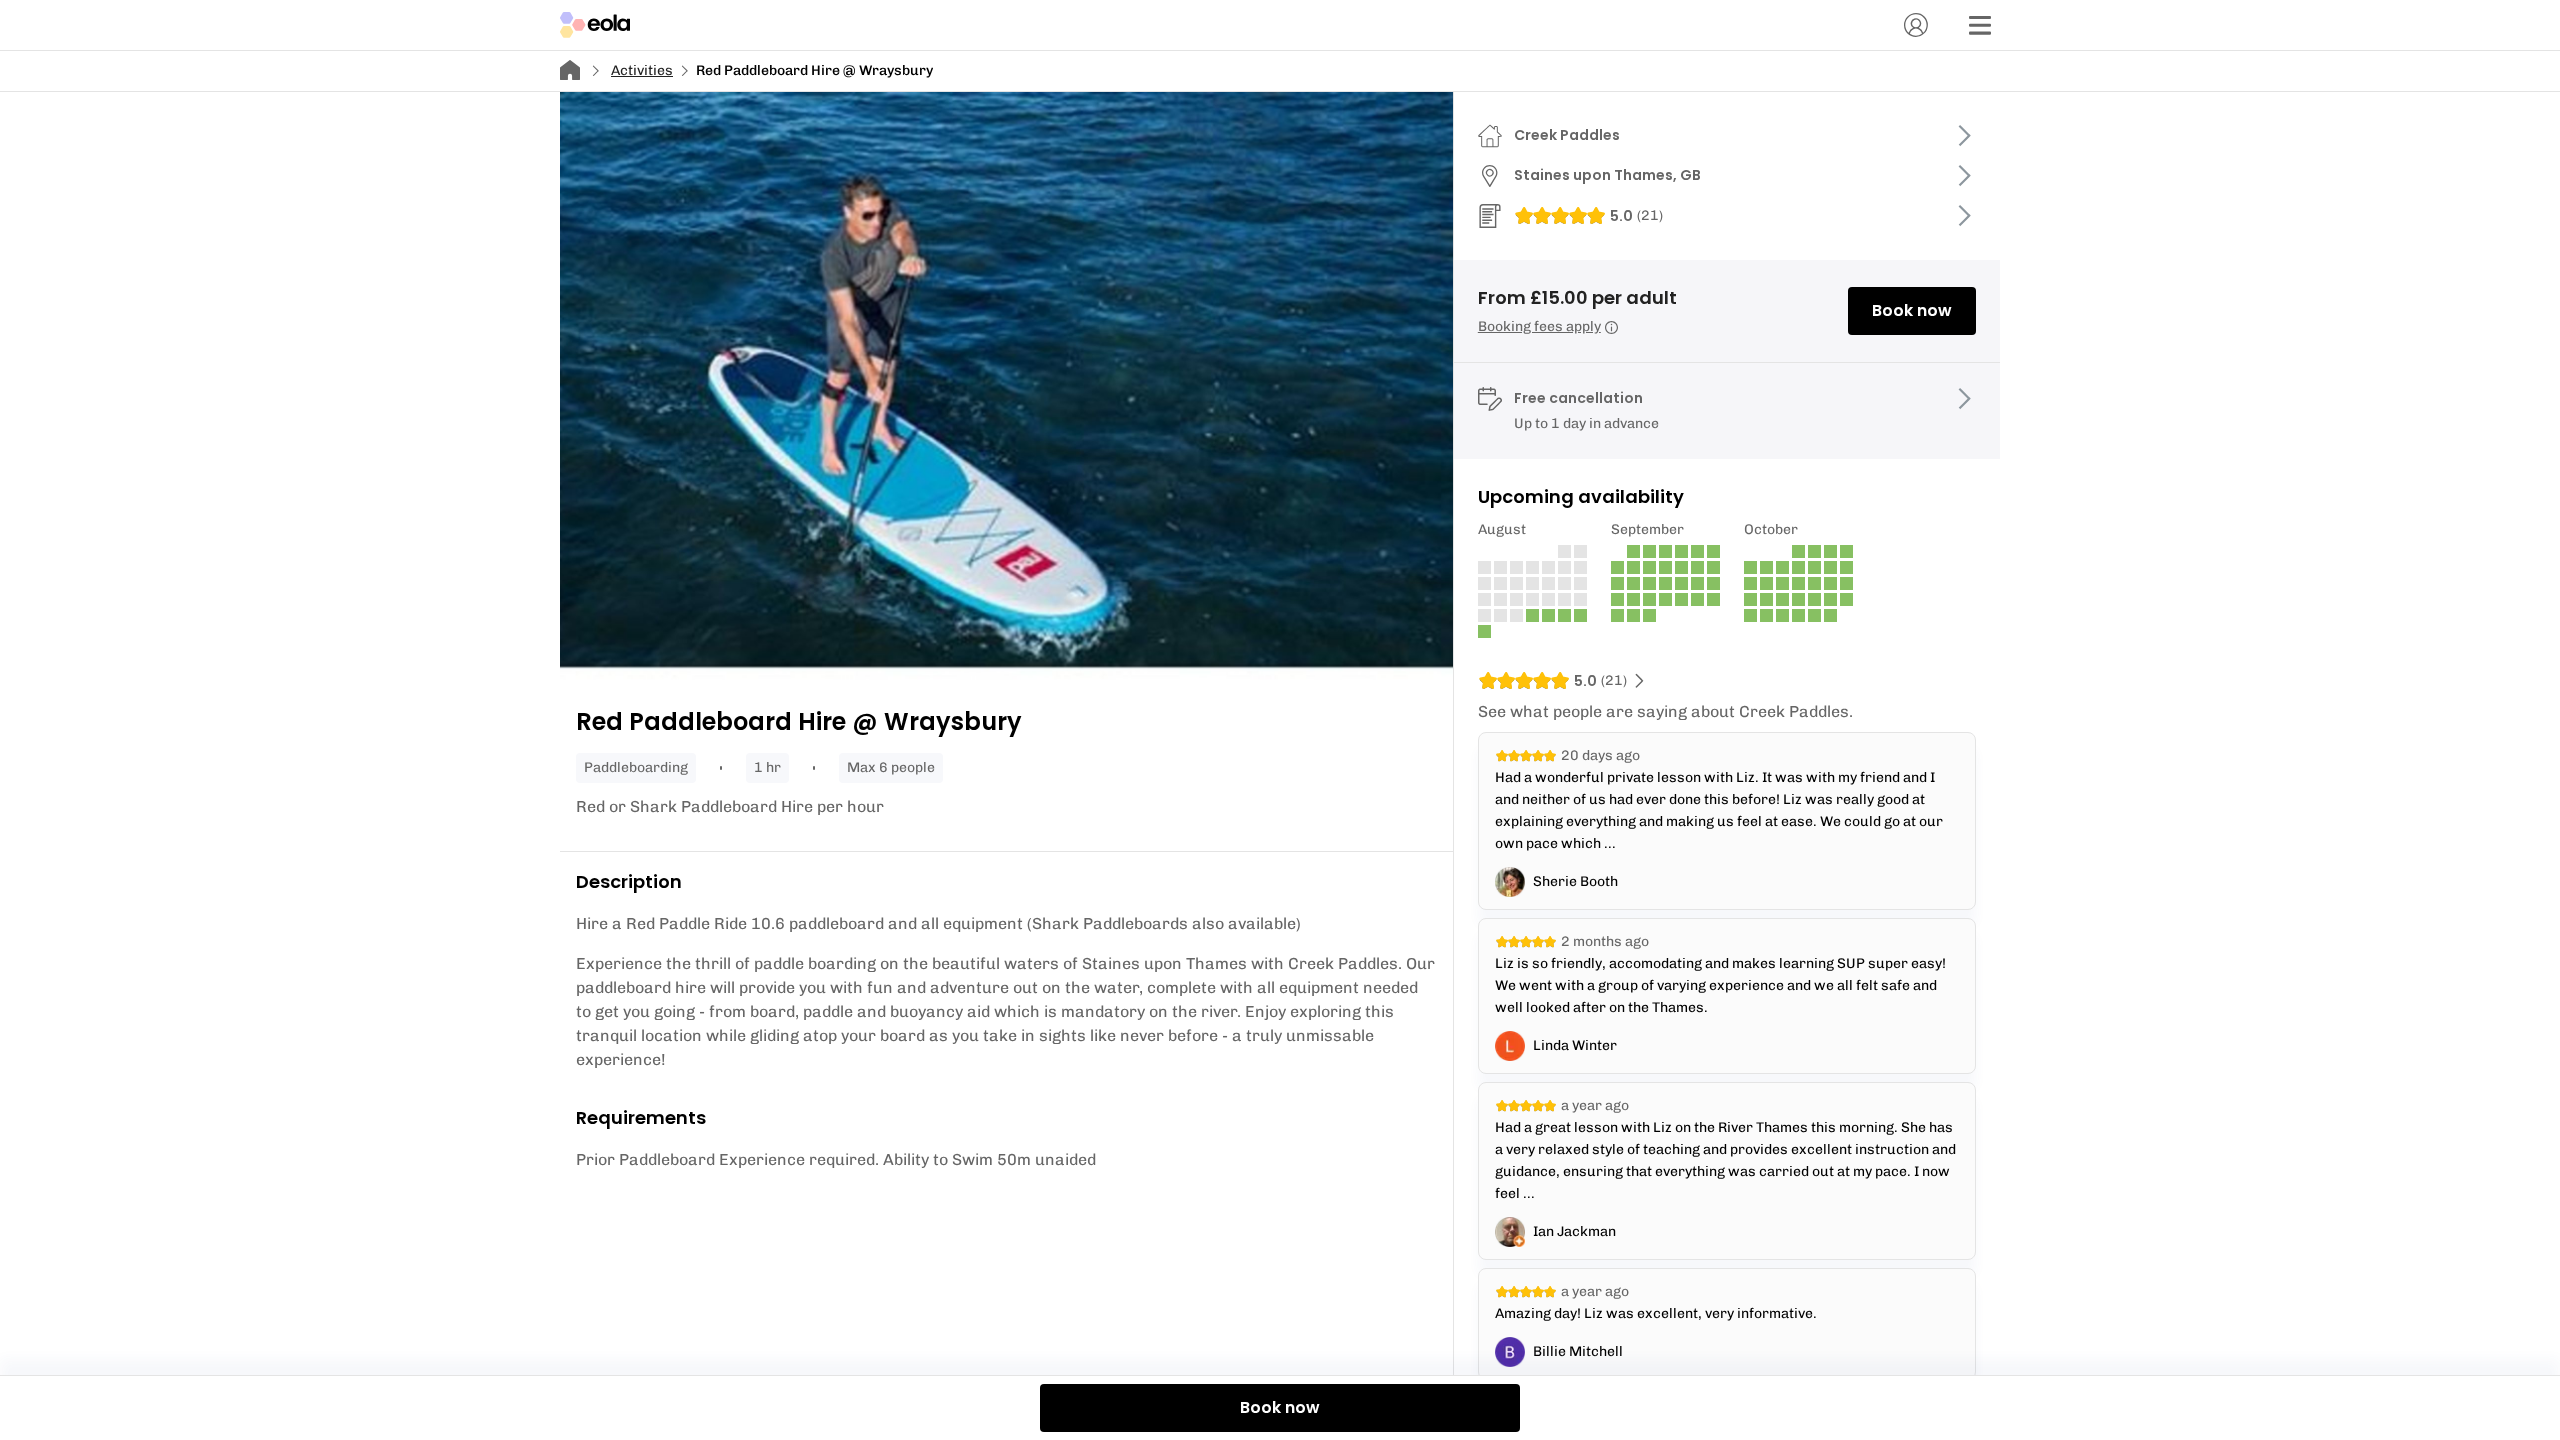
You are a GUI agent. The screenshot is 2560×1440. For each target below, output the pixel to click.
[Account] (1916, 25)
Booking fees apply (1539, 326)
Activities (642, 70)
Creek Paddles (1567, 135)
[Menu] (1980, 25)
